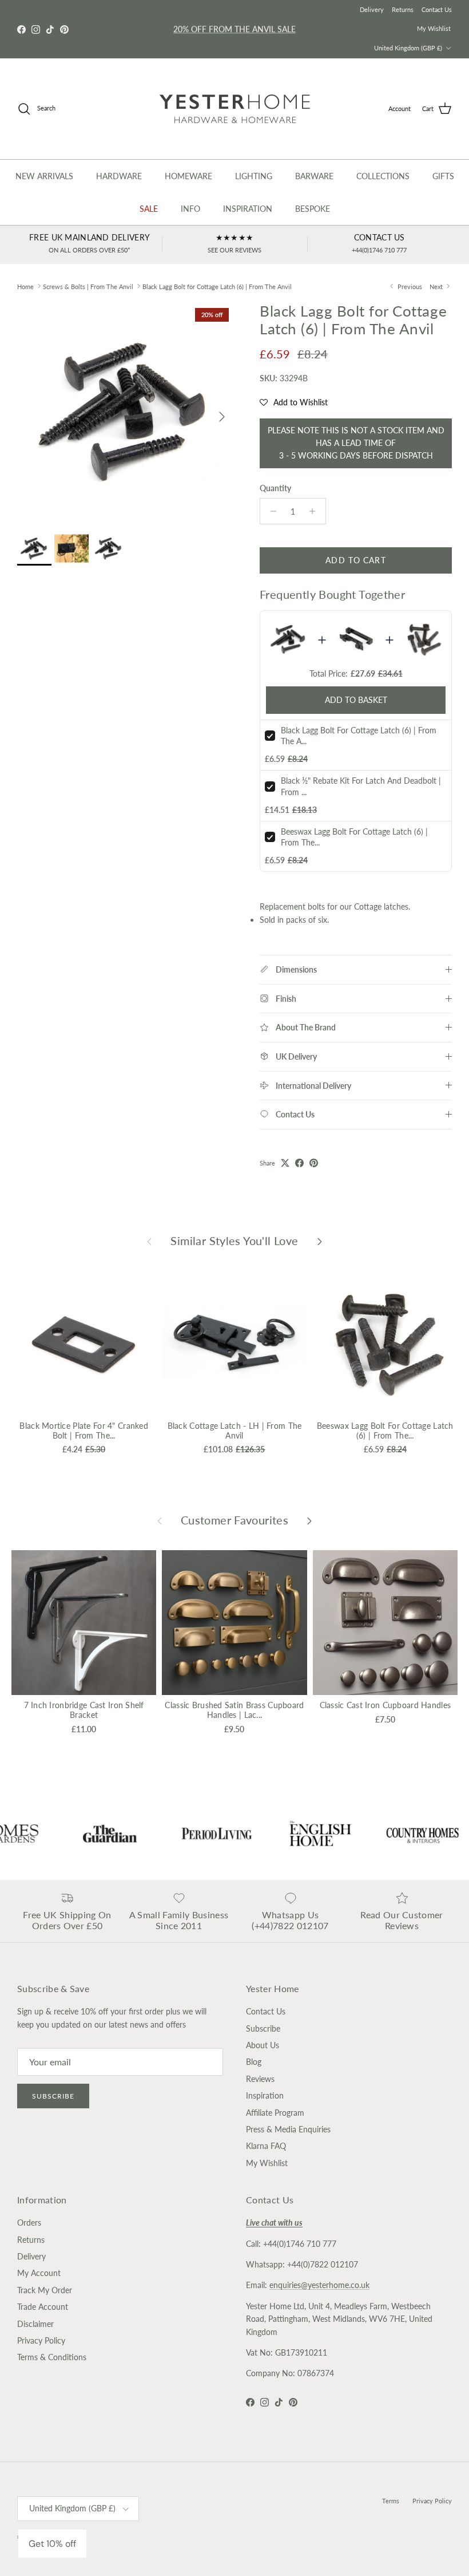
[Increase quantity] (315, 511)
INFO (190, 209)
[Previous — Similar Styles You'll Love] (149, 1240)
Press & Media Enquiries (288, 2129)
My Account (39, 2273)
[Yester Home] (235, 109)
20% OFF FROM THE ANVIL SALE (234, 29)
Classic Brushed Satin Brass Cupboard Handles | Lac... (234, 1710)
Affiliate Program (275, 2113)
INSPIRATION (248, 209)
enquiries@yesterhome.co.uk (319, 2285)
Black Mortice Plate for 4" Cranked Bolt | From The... (84, 1431)
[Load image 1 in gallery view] (126, 411)
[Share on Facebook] (299, 1163)
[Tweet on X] (285, 1163)
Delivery (372, 9)
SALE (149, 209)
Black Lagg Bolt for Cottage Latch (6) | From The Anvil (217, 286)
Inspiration (265, 2095)
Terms (391, 2501)
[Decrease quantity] (270, 511)
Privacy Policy (41, 2340)
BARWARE (314, 176)
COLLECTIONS (383, 176)
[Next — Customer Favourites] (309, 1520)
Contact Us (437, 9)
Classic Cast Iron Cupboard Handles (385, 1705)
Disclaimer (35, 2324)
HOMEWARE (188, 176)
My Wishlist (434, 28)
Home (25, 286)
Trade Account (43, 2307)
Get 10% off (52, 2544)
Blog (254, 2062)
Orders (29, 2223)
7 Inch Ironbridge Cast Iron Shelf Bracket (84, 1710)
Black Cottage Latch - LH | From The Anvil (235, 1431)
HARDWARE (119, 176)
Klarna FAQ (266, 2146)
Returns (403, 9)
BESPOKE (313, 209)
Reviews (260, 2079)
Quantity (275, 488)
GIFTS (443, 176)
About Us (263, 2045)
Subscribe (53, 2096)
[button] (294, 402)
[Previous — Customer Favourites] (160, 1520)
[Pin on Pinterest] (314, 1163)
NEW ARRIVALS (44, 176)
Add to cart (355, 560)
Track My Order (45, 2290)
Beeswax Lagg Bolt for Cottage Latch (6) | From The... (385, 1431)
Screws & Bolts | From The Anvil (88, 286)
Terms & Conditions (52, 2357)
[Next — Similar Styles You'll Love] (320, 1240)
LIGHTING (254, 176)
